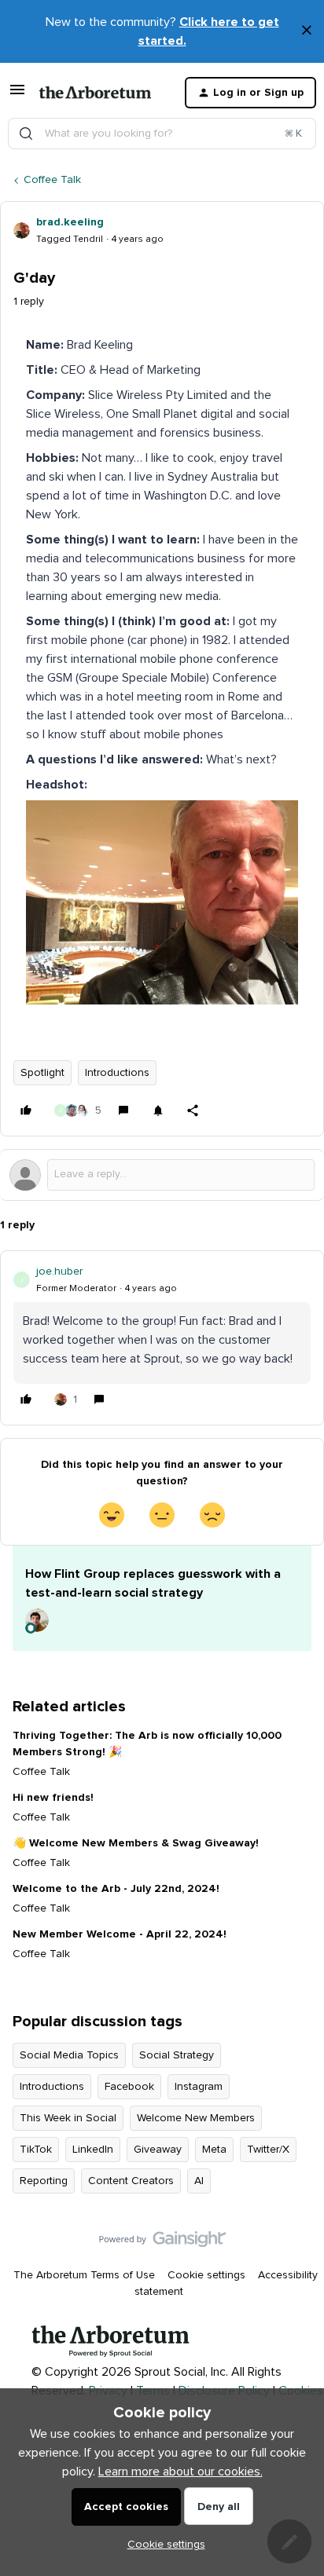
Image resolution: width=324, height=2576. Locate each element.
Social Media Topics (69, 2055)
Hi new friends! (53, 1798)
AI (199, 2181)
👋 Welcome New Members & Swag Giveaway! (136, 1843)
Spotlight (42, 1073)
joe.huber (59, 1272)
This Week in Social (68, 2118)
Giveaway (158, 2150)
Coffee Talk (52, 180)
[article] (162, 1338)
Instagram (199, 2087)
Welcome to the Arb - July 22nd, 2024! (116, 1889)
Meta (214, 2150)
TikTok (36, 2150)
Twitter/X (268, 2150)
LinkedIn (93, 2150)
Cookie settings (206, 2275)
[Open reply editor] (162, 1175)
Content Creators (131, 2181)
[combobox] (162, 134)
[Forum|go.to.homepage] (95, 93)
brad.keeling (70, 222)
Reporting (44, 2181)
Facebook (129, 2087)
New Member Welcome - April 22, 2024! (120, 1934)
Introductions (117, 1073)
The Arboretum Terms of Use (84, 2275)
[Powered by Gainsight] (162, 2243)
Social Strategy (177, 2055)
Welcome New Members (196, 2118)
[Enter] (26, 134)
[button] (17, 96)
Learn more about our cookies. (180, 2472)
